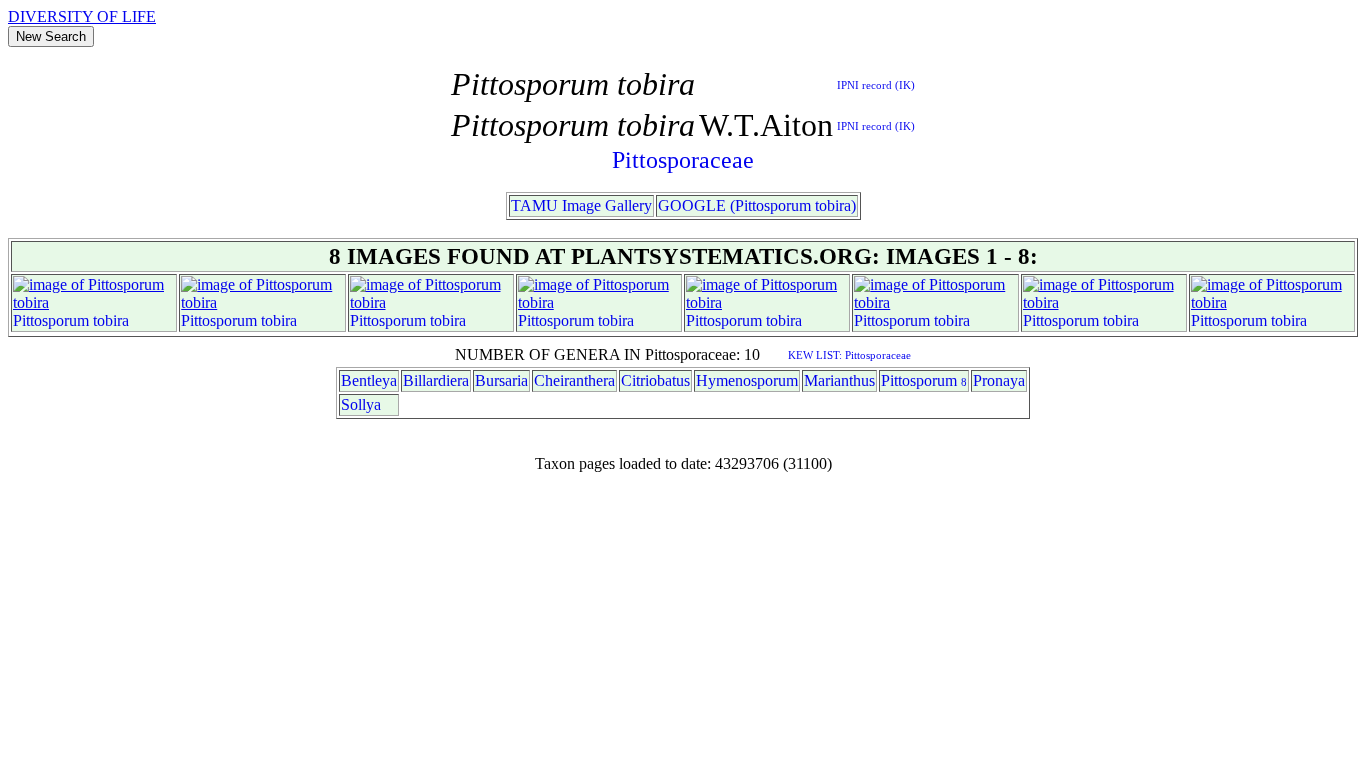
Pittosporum (51, 320)
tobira (111, 320)
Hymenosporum (747, 380)
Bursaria (501, 380)
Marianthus (839, 380)
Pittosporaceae (683, 160)
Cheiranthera (574, 380)
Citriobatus (655, 380)
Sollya (361, 404)
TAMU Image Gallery (581, 205)
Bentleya (369, 380)
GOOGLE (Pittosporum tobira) (757, 205)
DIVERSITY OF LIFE (82, 16)
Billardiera (436, 380)
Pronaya (999, 380)
